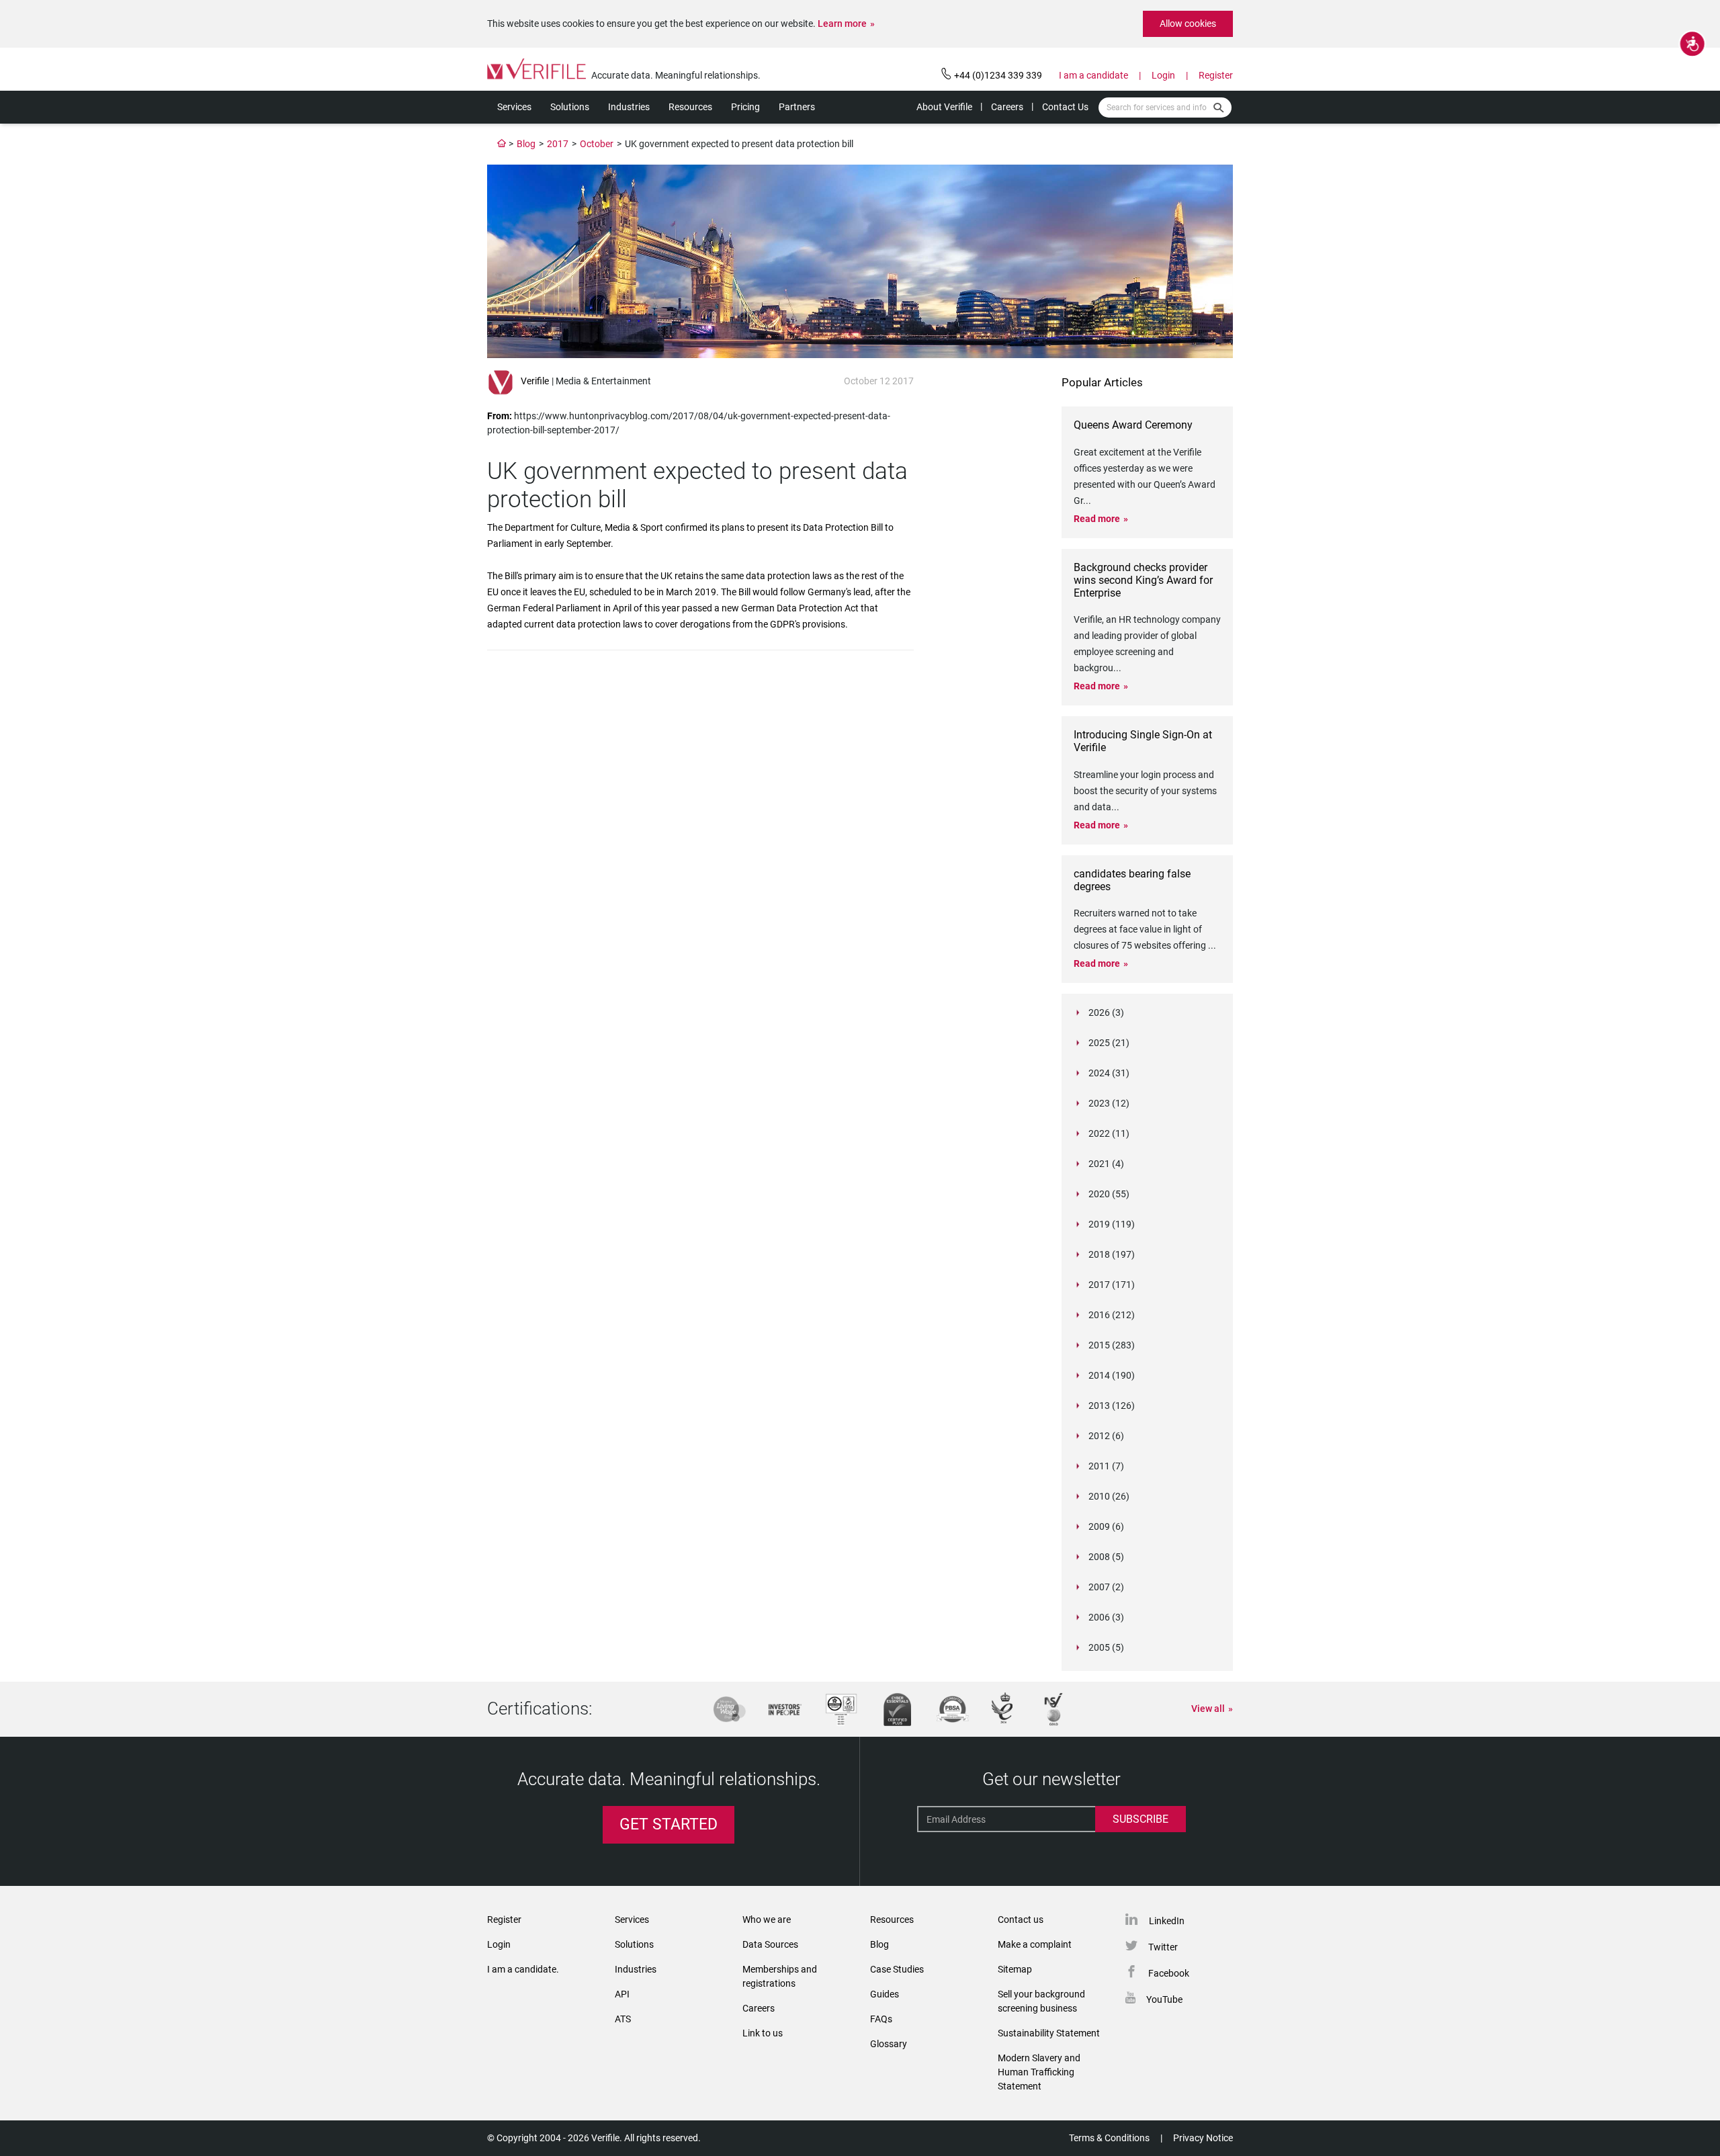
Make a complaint (1035, 1944)
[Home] (502, 144)
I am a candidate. (523, 1969)
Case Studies (897, 1969)
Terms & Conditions (1109, 2138)
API (622, 1994)
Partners (797, 107)
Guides (885, 1994)
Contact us (1021, 1920)
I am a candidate (1093, 75)
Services (514, 107)
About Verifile (944, 107)
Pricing (745, 107)
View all (1208, 1709)
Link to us (763, 2033)
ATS (623, 2019)
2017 (558, 144)
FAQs (881, 2019)
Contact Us (1065, 107)
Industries (629, 107)
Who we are (767, 1920)
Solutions (570, 107)
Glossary (889, 2044)
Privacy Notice (1203, 2138)
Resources (690, 107)
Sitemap (1015, 1969)
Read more (1097, 519)
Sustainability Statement (1049, 2033)
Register (1216, 75)
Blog (526, 144)
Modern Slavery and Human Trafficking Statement (1039, 2072)
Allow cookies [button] (1188, 24)
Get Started (669, 1824)
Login (1163, 75)
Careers (1007, 107)
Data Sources (770, 1944)
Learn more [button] (842, 24)
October (597, 144)
